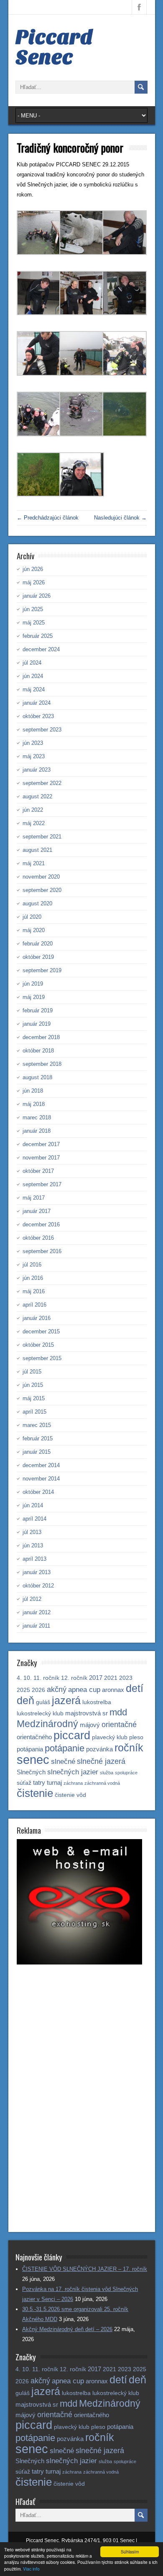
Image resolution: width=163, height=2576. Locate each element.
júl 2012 (32, 1599)
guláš (43, 1702)
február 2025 (38, 636)
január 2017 (37, 1211)
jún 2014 (33, 1505)
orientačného (34, 1737)
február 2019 (38, 1010)
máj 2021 (34, 863)
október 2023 (38, 716)
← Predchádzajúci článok (48, 518)
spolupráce (126, 1773)
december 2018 (41, 1037)
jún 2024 (33, 676)
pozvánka (99, 1749)
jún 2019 (33, 984)
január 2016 (37, 1318)
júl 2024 (32, 663)
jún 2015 (33, 1385)
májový (90, 1725)
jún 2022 (33, 810)
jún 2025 (33, 609)
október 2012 (38, 1586)
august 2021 (37, 850)
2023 (126, 1678)
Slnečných (31, 1772)
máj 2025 (34, 623)
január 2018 (37, 1131)
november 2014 (41, 1479)
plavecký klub (110, 1737)
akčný (57, 1689)
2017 (96, 1678)
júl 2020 (32, 917)
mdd (118, 1712)
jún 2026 (33, 569)
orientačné (119, 1724)
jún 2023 (33, 743)
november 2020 (41, 877)
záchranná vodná (102, 1783)
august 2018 (37, 1077)
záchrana (73, 1783)
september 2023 (42, 730)
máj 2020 (34, 930)
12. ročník (74, 1678)
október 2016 (38, 1238)
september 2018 (42, 1064)
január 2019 (37, 1024)
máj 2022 (34, 823)
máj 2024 (34, 689)
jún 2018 (33, 1091)
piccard (72, 1735)
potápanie (65, 1748)
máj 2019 (34, 997)
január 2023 (37, 770)
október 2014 (38, 1492)
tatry (39, 1782)
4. (19, 1678)
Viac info (31, 2569)
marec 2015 (37, 1425)
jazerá (66, 1701)
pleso (136, 1737)
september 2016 (42, 1251)
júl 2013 (32, 1532)
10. (28, 1678)
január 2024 (37, 703)
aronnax (113, 1690)
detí (135, 1688)
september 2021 (42, 837)
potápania (30, 1749)
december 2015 (41, 1331)
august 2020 (37, 903)
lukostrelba (97, 1702)
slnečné (63, 1762)
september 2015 (42, 1358)
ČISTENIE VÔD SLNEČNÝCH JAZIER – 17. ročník (85, 2269)
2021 (111, 1678)
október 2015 (38, 1345)
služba (107, 1773)
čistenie (35, 1793)
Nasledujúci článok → (120, 518)
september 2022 (42, 783)
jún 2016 (33, 1278)
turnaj (54, 1782)
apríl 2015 (34, 1412)
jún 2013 (33, 1545)
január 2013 (37, 1572)
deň (25, 1700)
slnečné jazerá (101, 1761)
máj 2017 (34, 1198)
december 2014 (41, 1465)
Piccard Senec (54, 47)
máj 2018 (34, 1104)
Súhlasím (130, 2552)
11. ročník (46, 1678)
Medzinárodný (47, 1724)
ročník (129, 1748)
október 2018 (38, 1051)
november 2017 (41, 1158)
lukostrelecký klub (40, 1714)
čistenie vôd (70, 1795)
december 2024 (41, 649)
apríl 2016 (34, 1305)
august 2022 (37, 796)
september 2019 (42, 970)
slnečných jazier (73, 1772)
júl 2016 (32, 1265)
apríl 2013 (34, 1559)
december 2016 (41, 1224)
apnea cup (84, 1690)
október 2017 (38, 1171)
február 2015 (38, 1438)
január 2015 (37, 1452)
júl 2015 (32, 1372)
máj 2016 (34, 1291)
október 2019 (38, 957)
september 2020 (42, 890)
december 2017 (41, 1144)
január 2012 (37, 1612)
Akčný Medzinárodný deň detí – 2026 (67, 2329)
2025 (23, 1690)
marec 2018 (37, 1117)
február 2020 (38, 944)
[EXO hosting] (79, 1963)
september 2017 (42, 1184)
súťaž (24, 1783)
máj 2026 (34, 582)
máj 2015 (34, 1398)
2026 (38, 1690)
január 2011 (36, 1626)
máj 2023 (34, 756)
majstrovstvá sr (87, 1713)
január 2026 (37, 596)
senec (33, 1759)
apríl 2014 (34, 1519)
